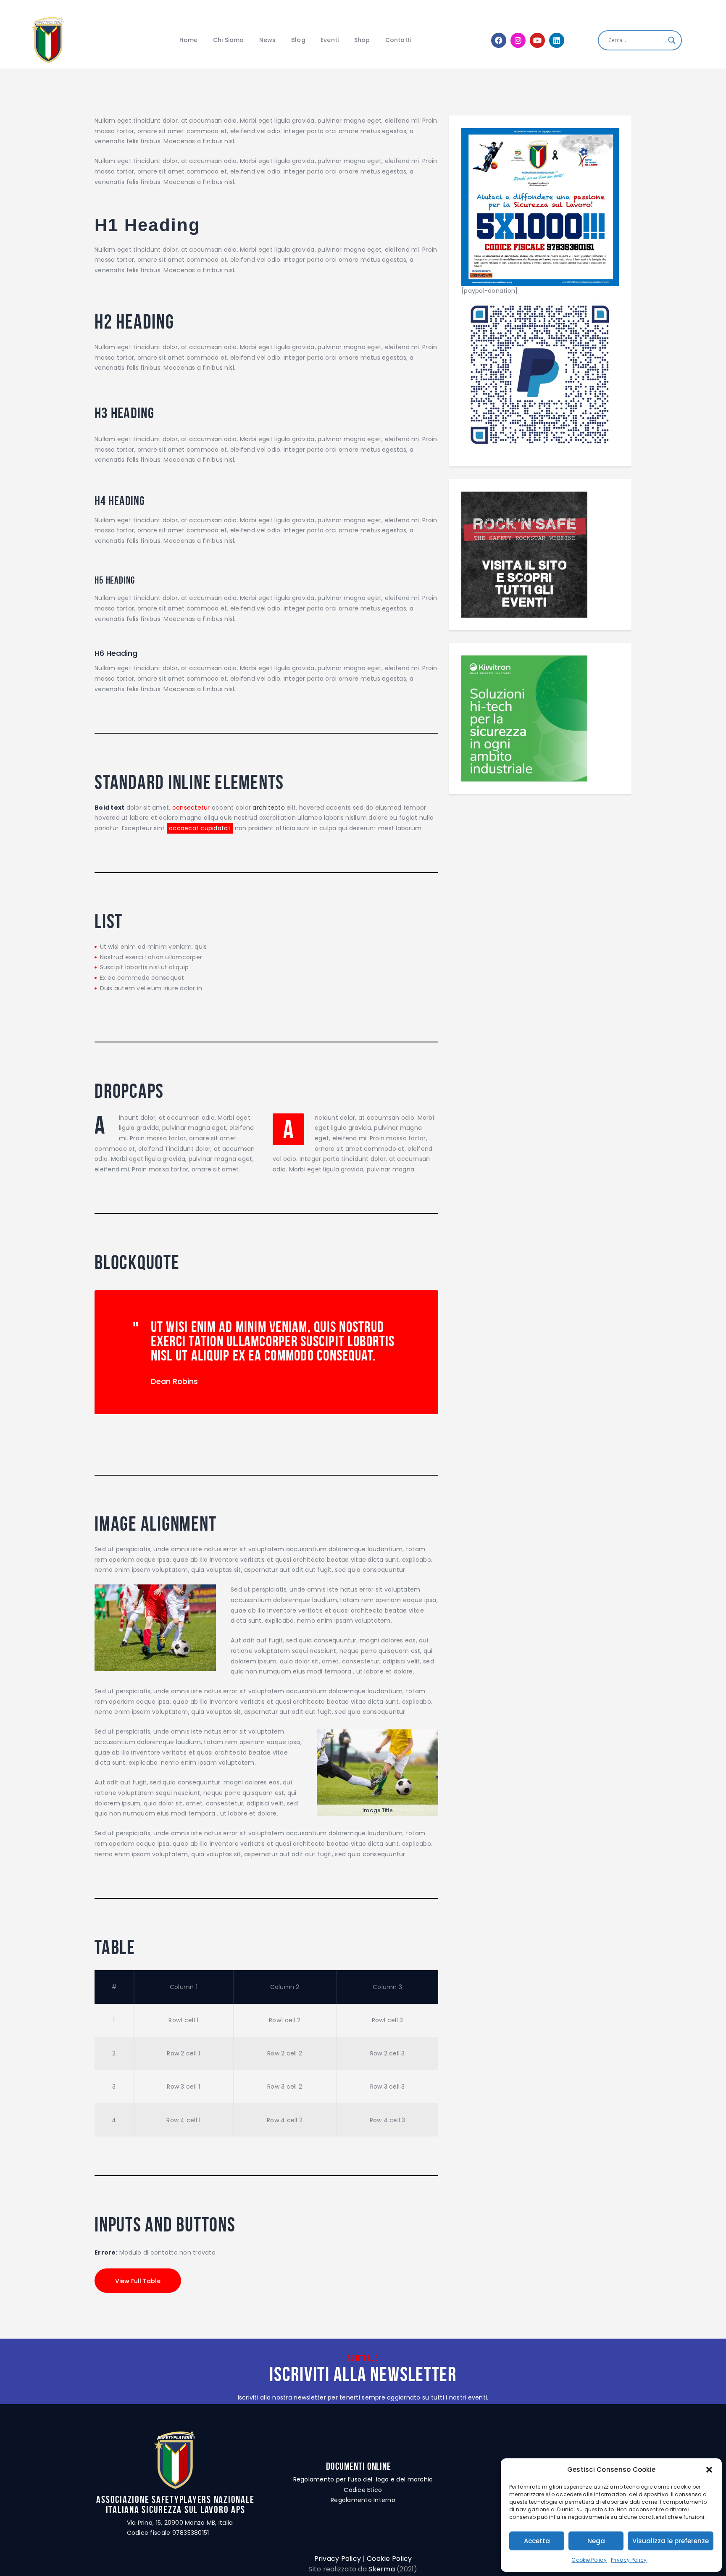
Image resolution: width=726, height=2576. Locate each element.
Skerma (382, 2569)
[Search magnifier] (672, 40)
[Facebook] (499, 40)
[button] (709, 2470)
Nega (596, 2541)
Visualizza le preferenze (671, 2541)
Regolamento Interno (363, 2500)
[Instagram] (518, 40)
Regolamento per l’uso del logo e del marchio (363, 2479)
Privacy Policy (629, 2560)
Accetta (537, 2541)
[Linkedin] (557, 40)
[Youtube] (537, 40)
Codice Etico (363, 2490)
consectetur (191, 808)
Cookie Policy (589, 2560)
